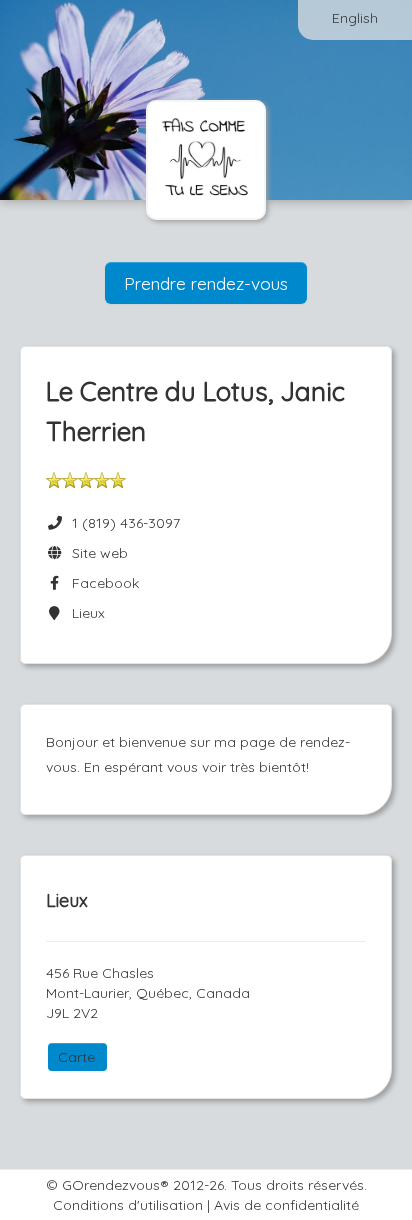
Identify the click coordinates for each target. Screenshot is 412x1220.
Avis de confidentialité (286, 1205)
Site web (96, 553)
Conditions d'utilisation (128, 1205)
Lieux (84, 613)
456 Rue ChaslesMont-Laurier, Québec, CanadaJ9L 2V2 (148, 993)
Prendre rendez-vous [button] (206, 283)
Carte (76, 1057)
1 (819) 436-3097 (126, 523)
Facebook (101, 583)
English (355, 18)
